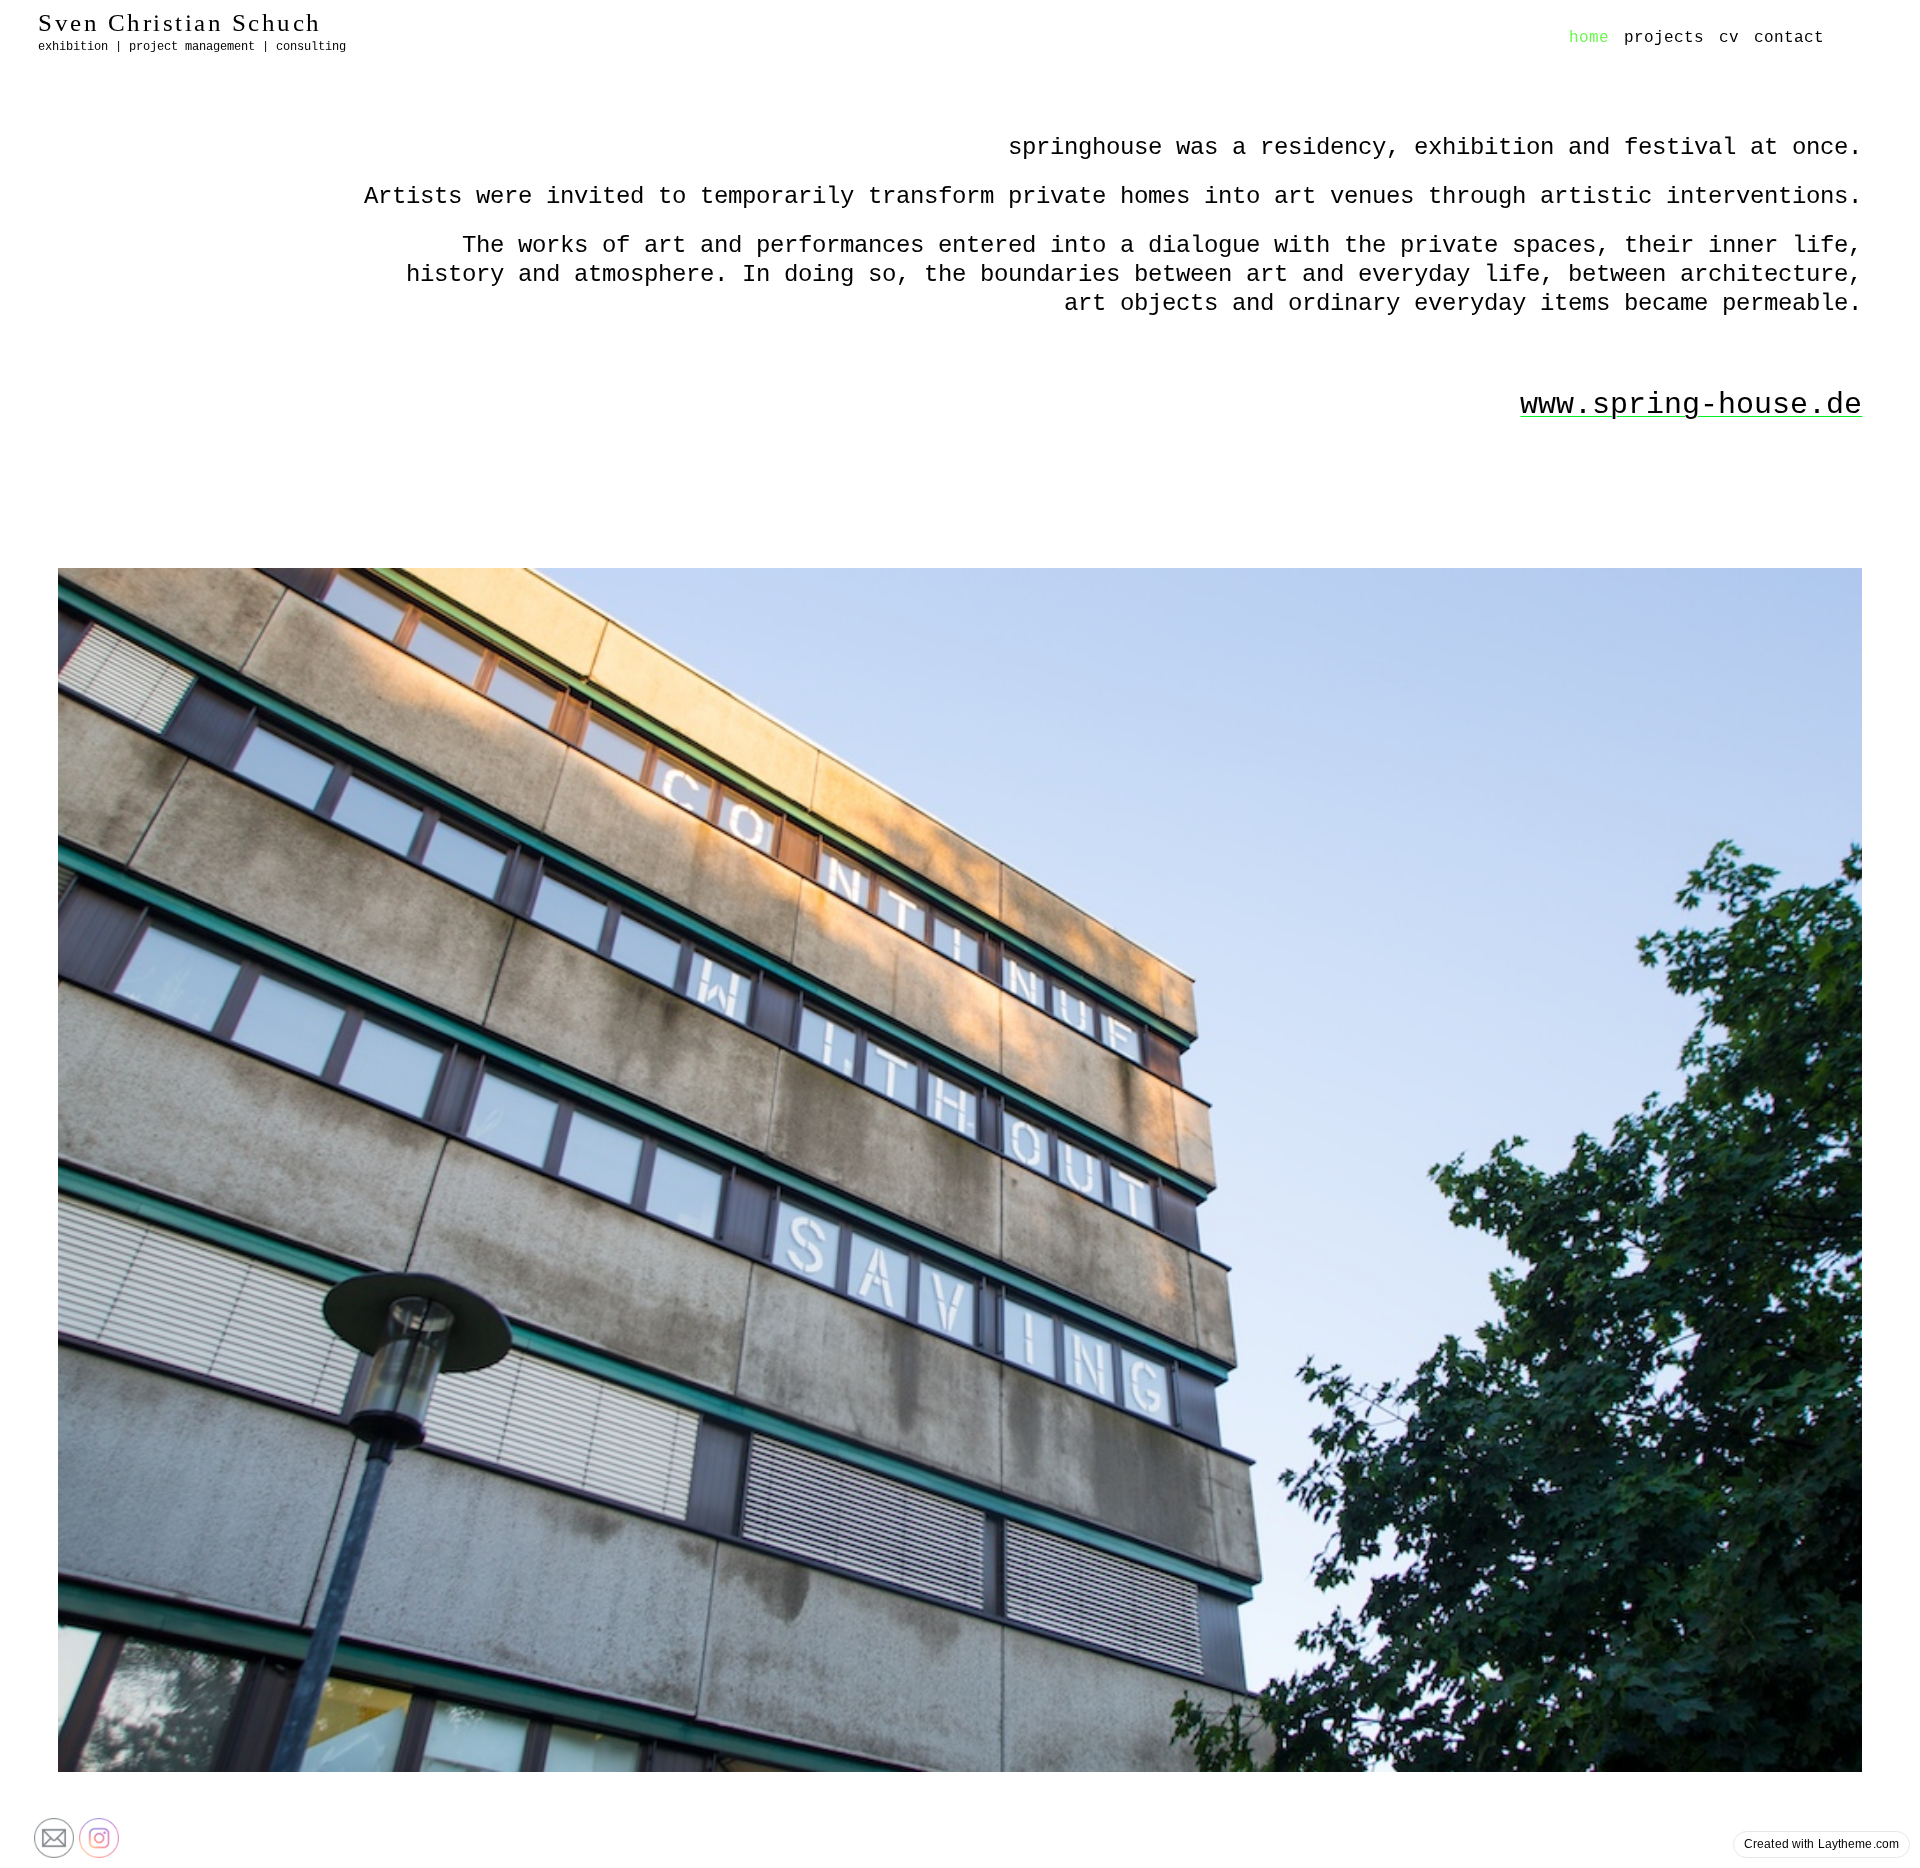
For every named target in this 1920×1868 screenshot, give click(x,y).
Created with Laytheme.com (1821, 1844)
